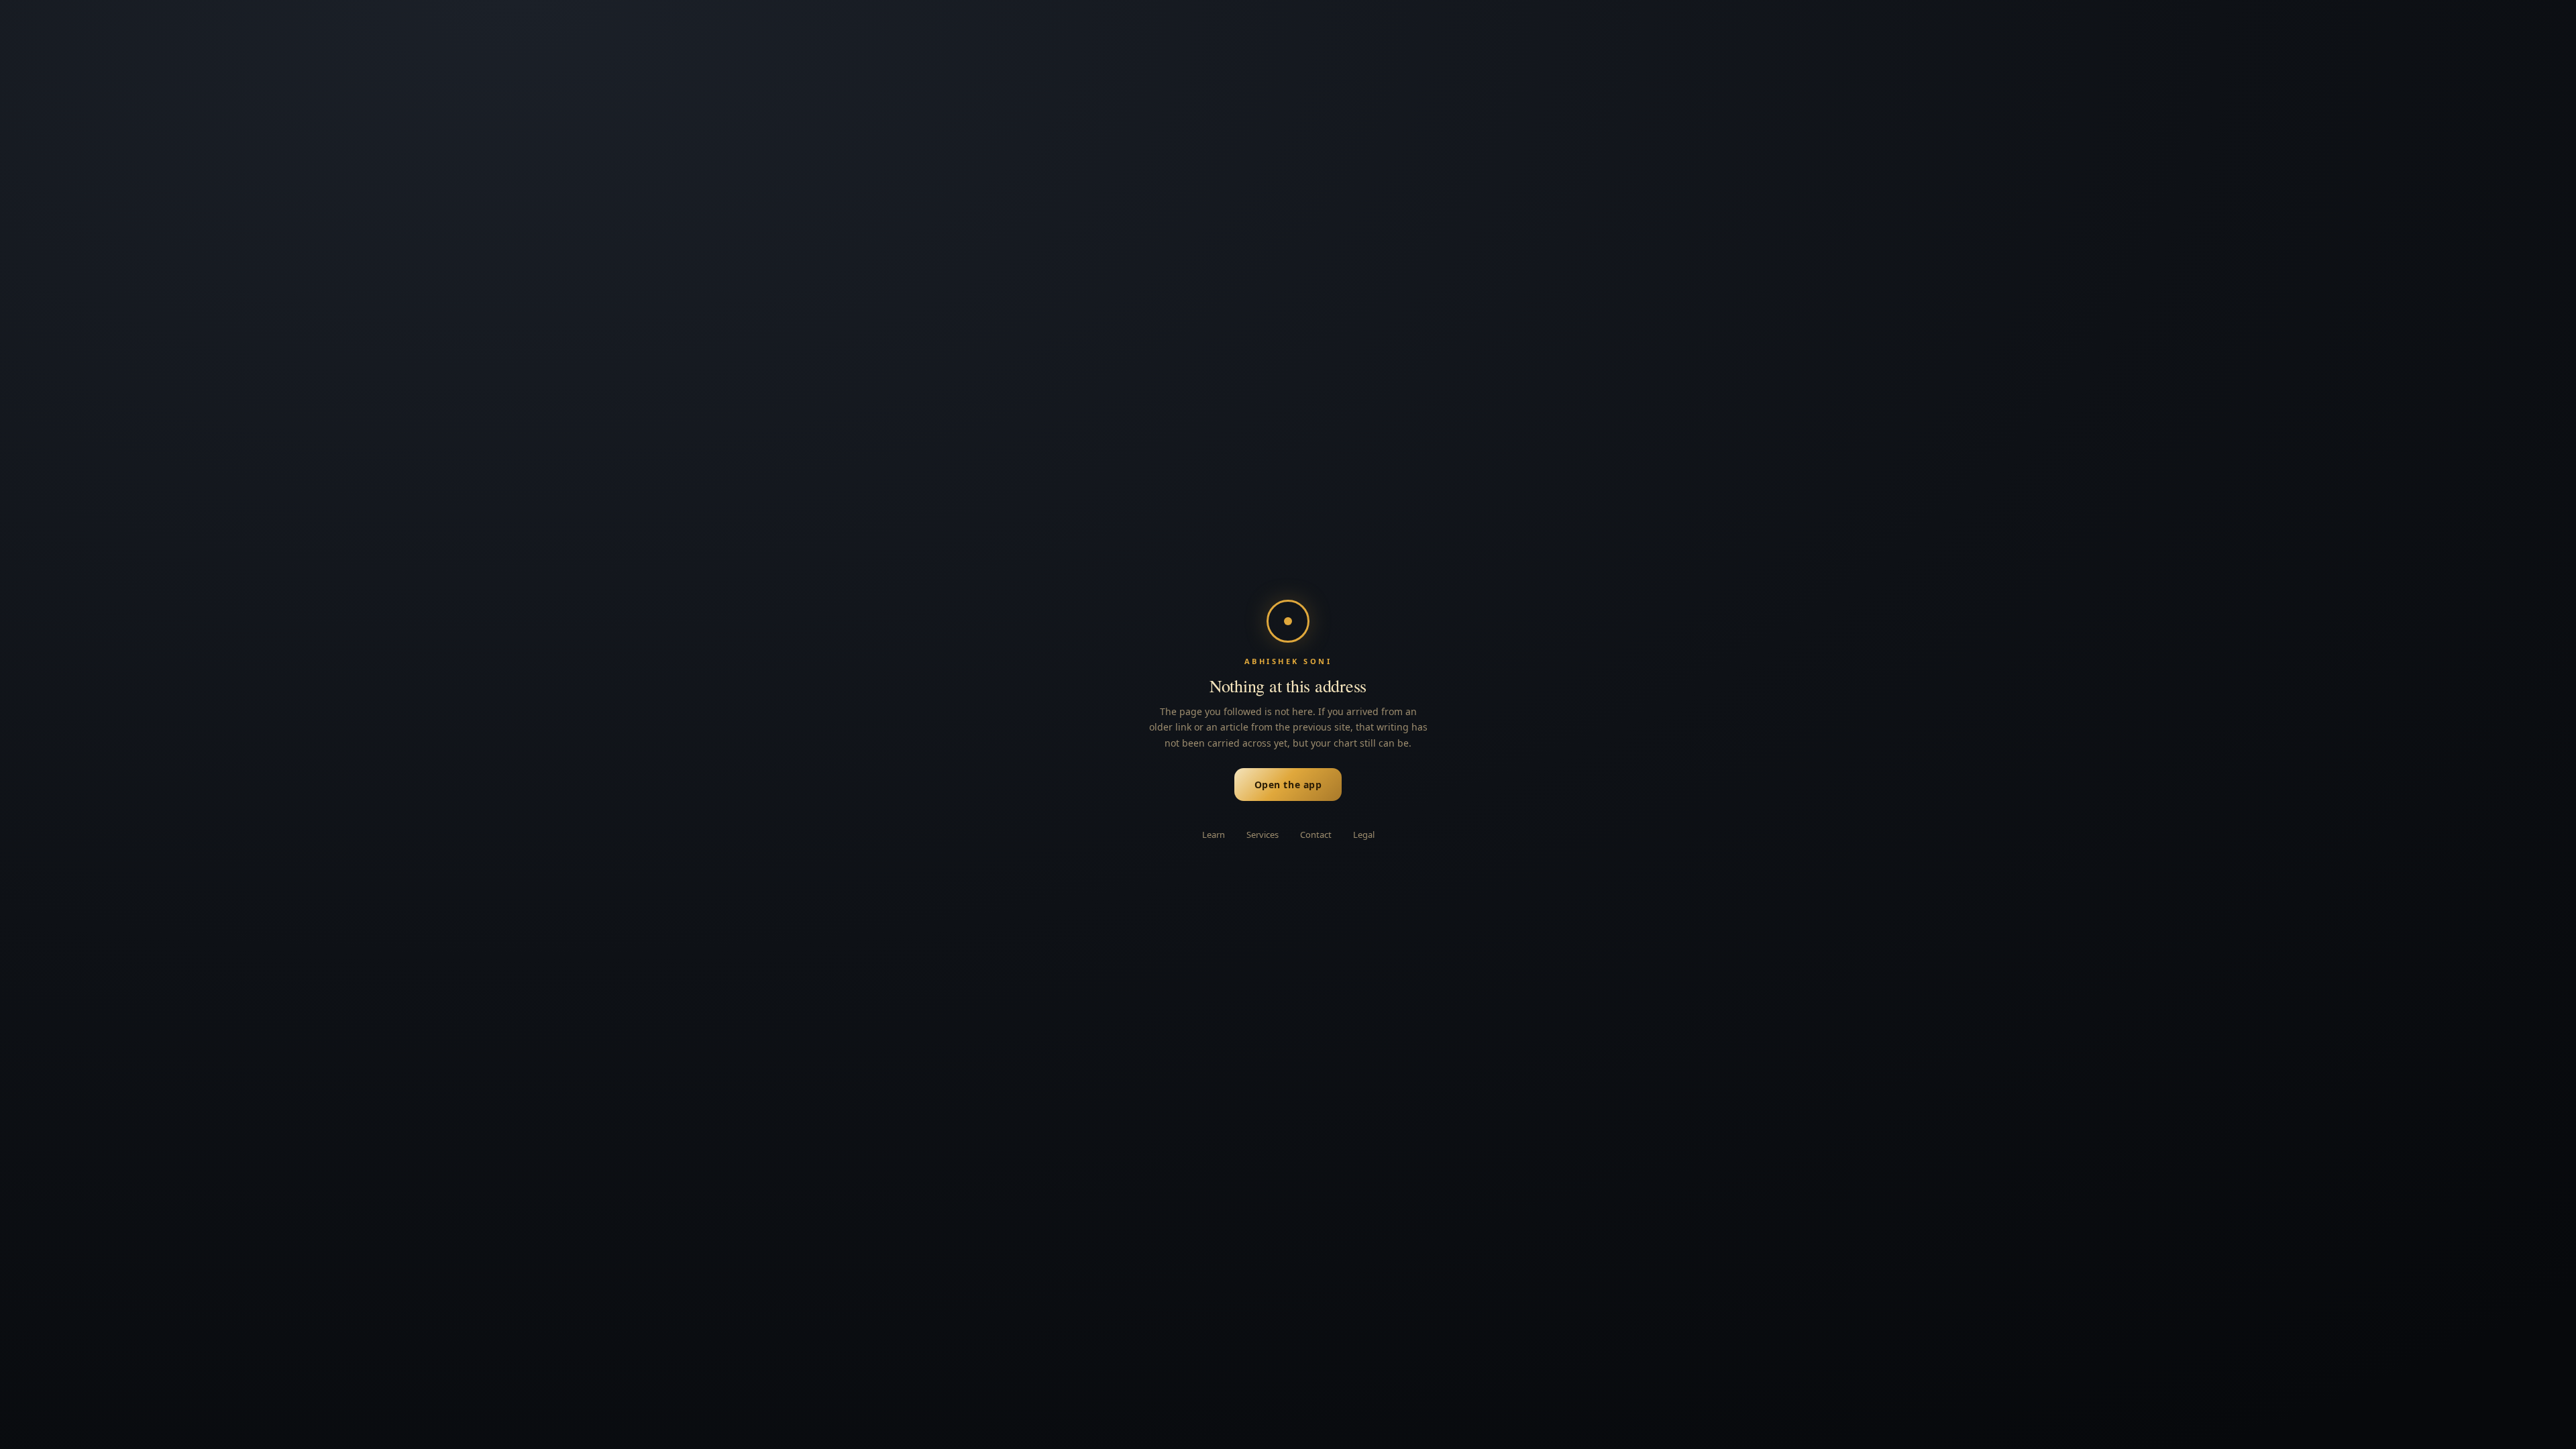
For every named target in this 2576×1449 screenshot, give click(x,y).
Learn (1214, 835)
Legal (1364, 835)
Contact (1316, 835)
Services (1263, 835)
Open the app (1288, 785)
